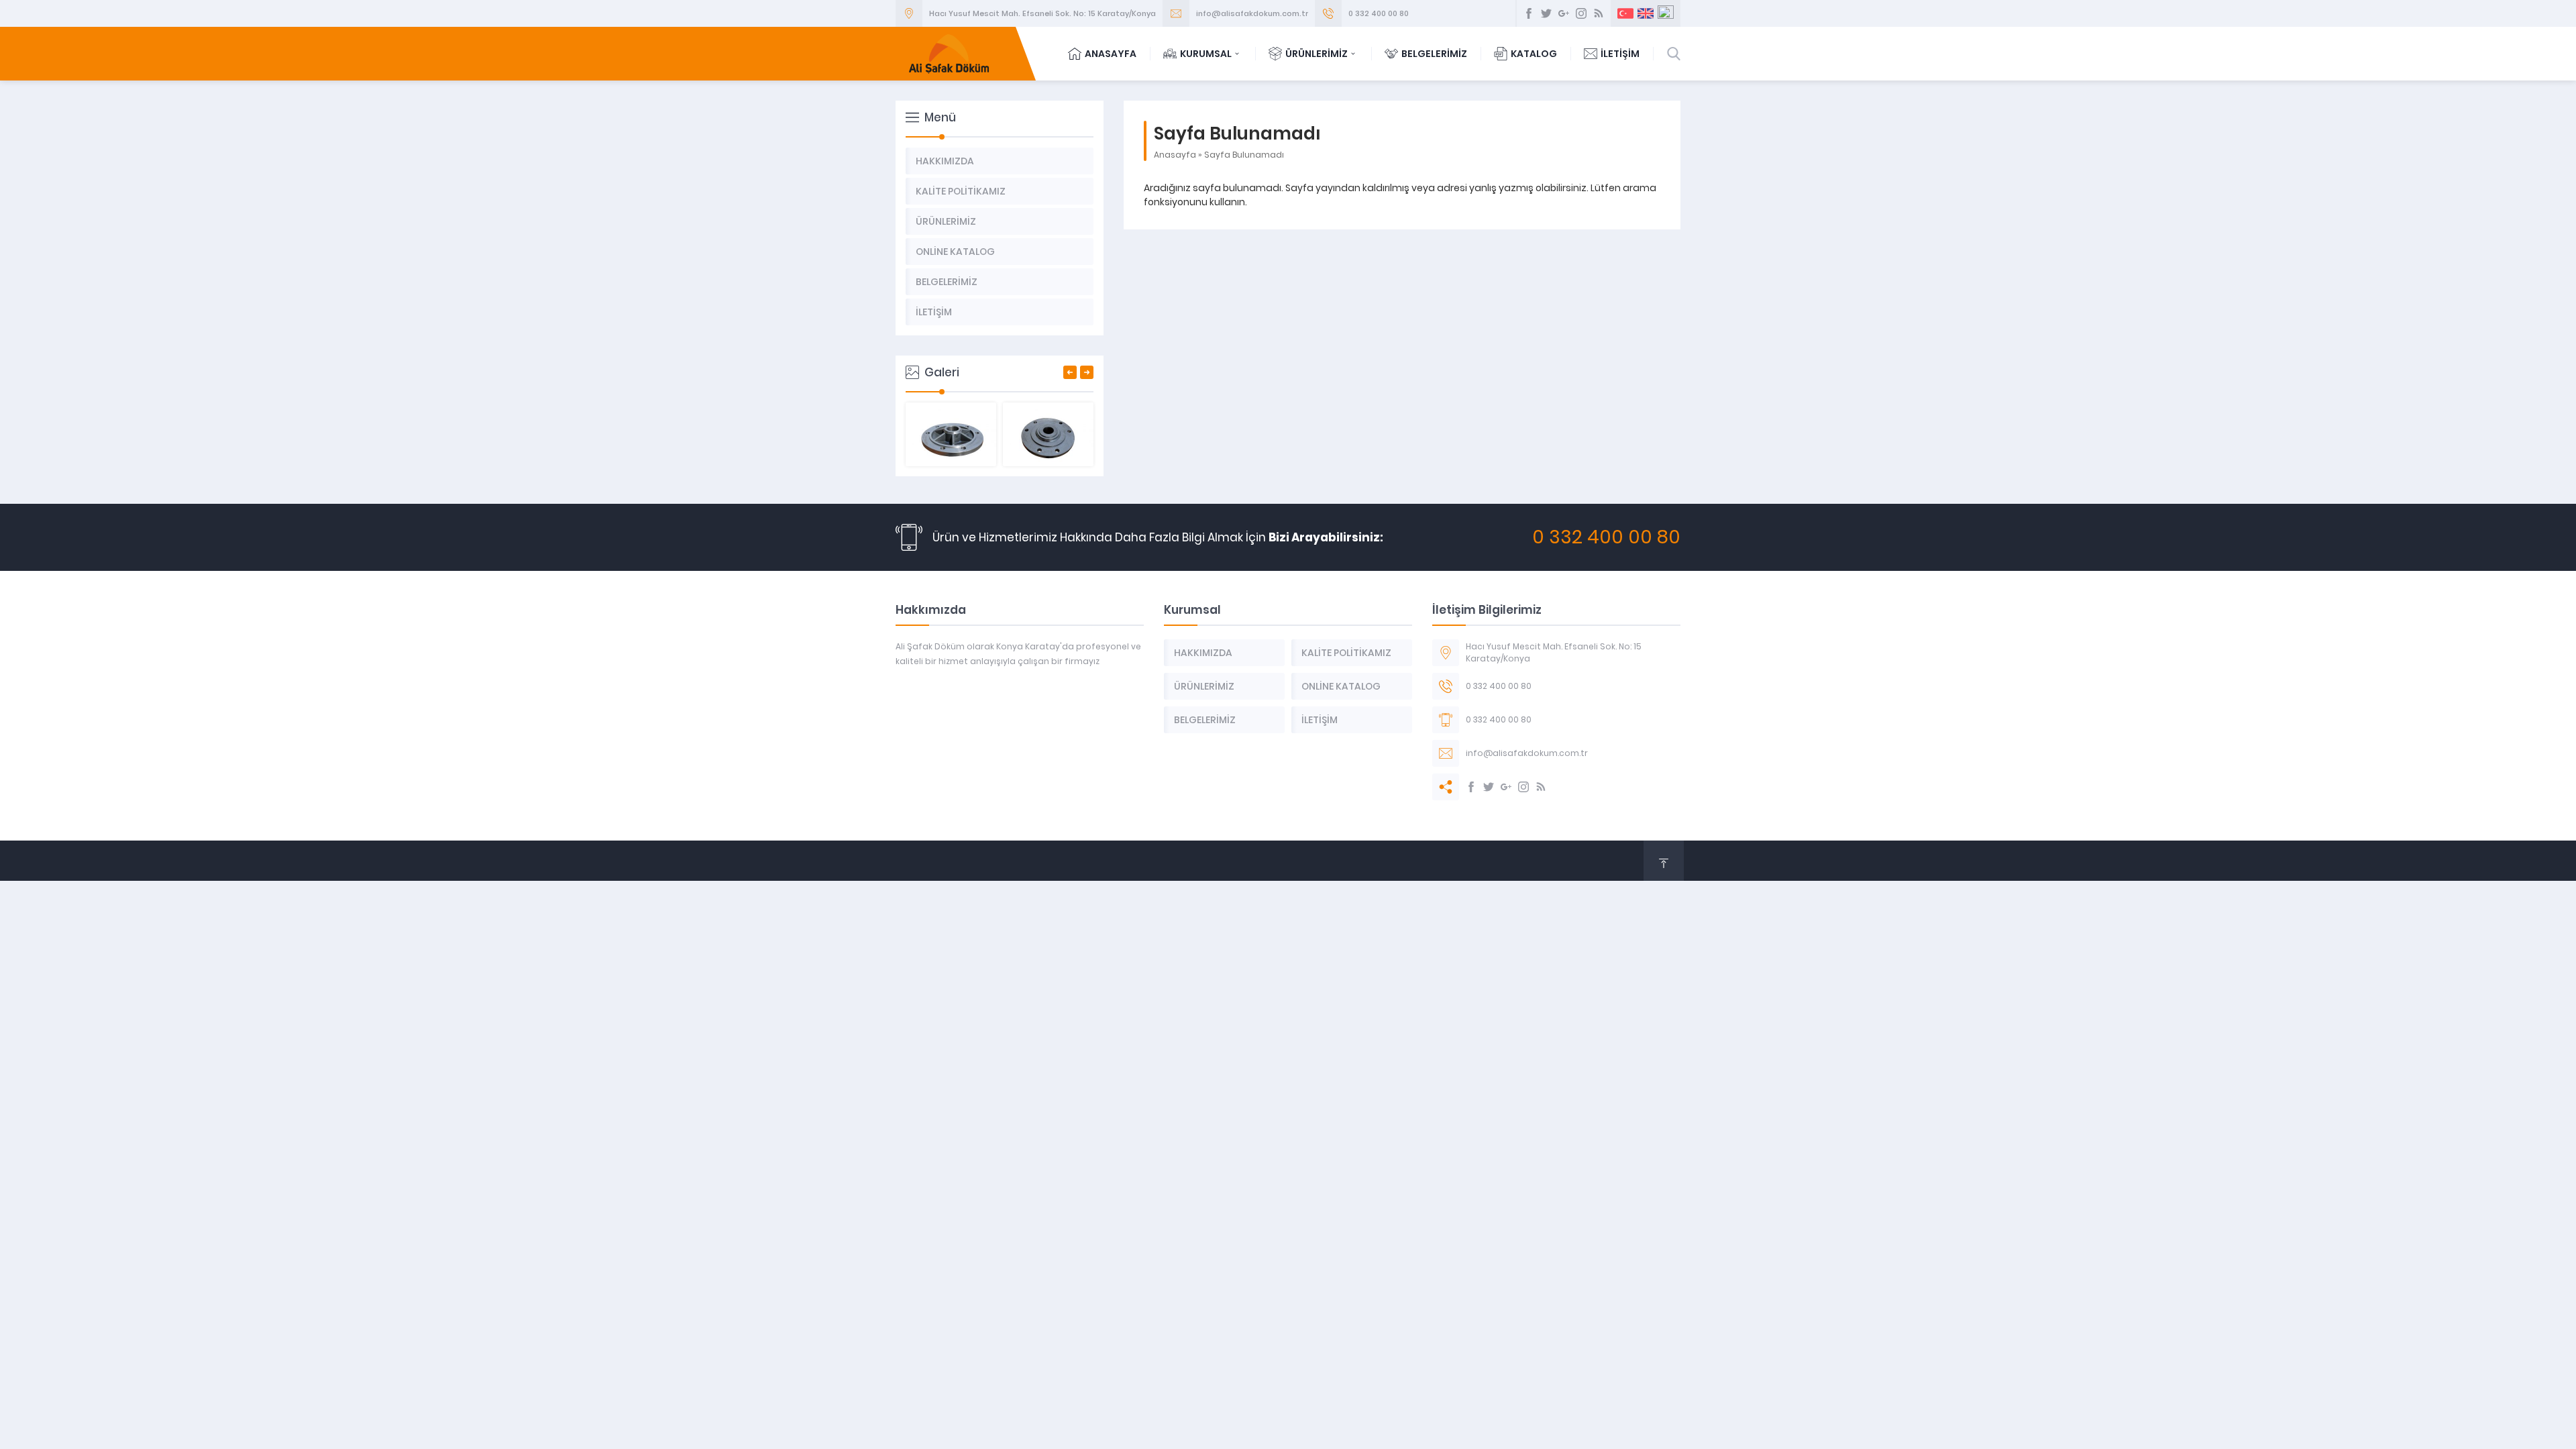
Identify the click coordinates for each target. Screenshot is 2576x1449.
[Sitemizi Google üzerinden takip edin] (1564, 13)
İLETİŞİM (1620, 54)
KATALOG (1534, 54)
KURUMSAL (1206, 54)
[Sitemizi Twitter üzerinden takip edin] (1546, 13)
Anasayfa (1175, 155)
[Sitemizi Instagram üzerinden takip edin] (1581, 13)
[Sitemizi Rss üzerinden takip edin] (1599, 13)
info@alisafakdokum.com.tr (1252, 13)
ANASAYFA (1111, 54)
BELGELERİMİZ (1434, 54)
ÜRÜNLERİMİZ (1317, 54)
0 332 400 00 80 (1379, 13)
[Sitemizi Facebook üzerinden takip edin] (1529, 13)
